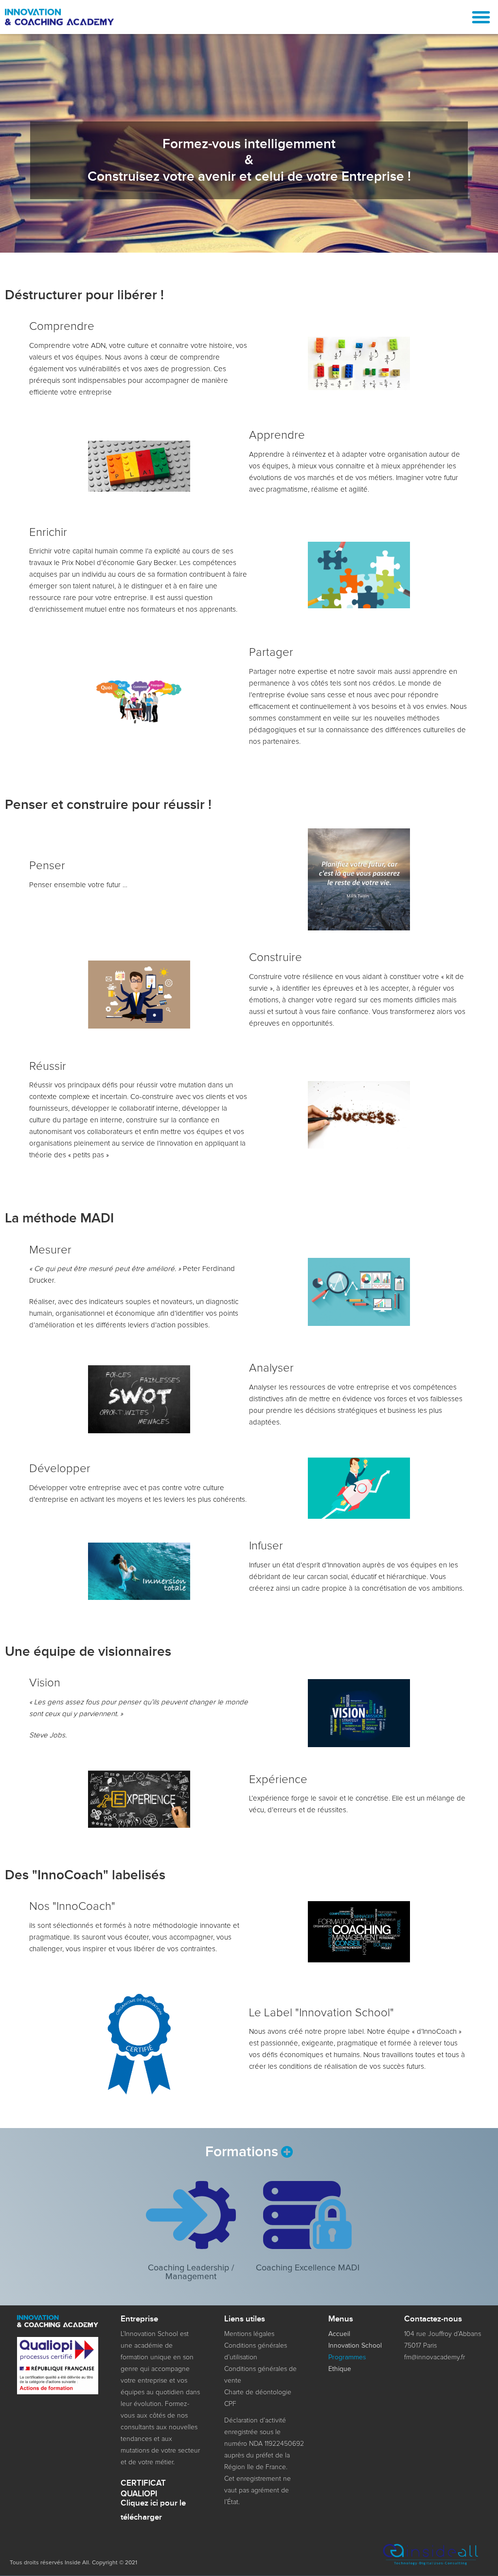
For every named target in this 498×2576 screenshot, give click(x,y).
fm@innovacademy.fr (435, 2357)
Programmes (347, 2357)
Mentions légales (249, 2334)
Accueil (339, 2334)
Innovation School (355, 2346)
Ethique (340, 2369)
